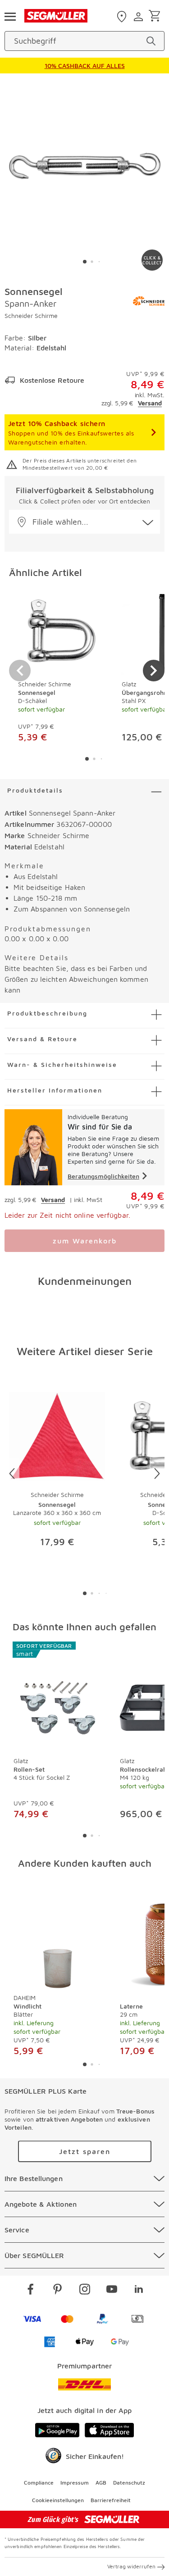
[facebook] (31, 2290)
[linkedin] (139, 2290)
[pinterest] (58, 2290)
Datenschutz (129, 2483)
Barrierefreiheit (111, 2500)
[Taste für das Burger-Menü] (10, 16)
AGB (101, 2483)
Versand (150, 403)
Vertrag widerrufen (131, 2566)
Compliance (39, 2483)
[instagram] (85, 2290)
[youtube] (112, 2290)
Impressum (75, 2483)
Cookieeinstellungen (58, 2500)
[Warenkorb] (156, 16)
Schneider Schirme (31, 315)
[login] (139, 17)
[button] (84, 522)
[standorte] (123, 17)
